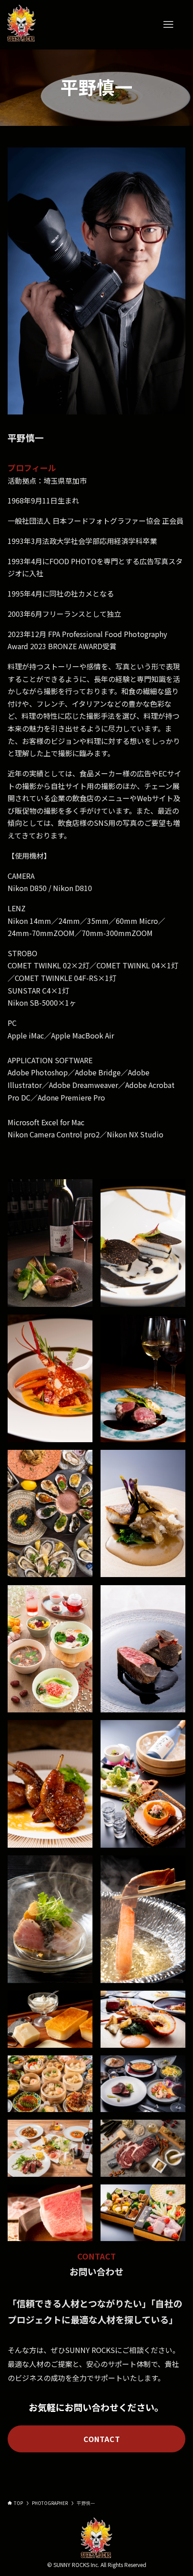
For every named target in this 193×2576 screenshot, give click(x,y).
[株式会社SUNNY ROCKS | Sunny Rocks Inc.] (21, 25)
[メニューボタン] (168, 25)
